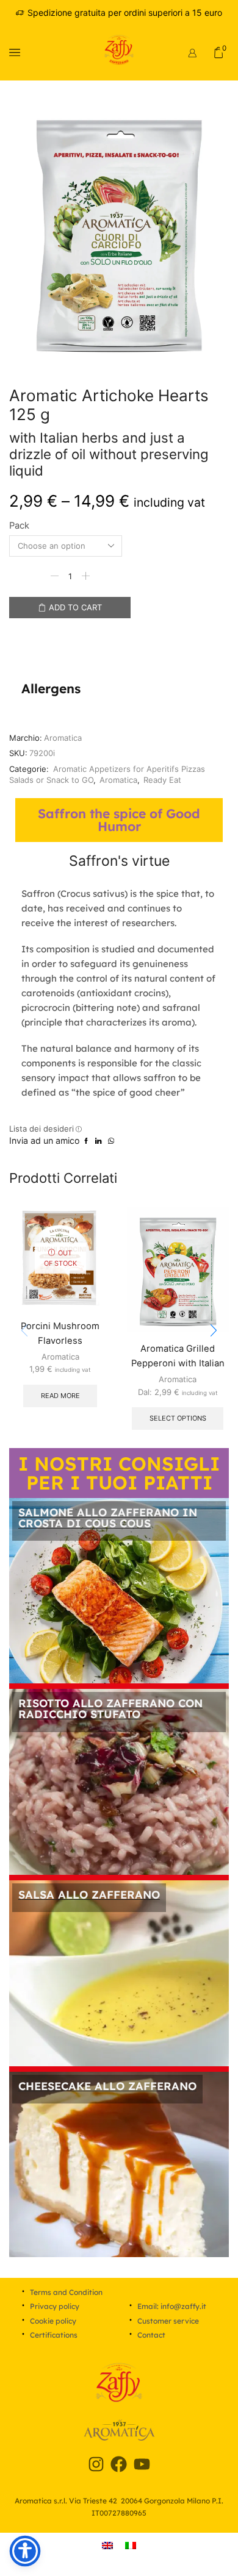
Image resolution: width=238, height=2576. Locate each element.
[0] (228, 52)
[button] (214, 1330)
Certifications (54, 2335)
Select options (178, 1418)
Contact (151, 2335)
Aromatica (63, 738)
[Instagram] (96, 2464)
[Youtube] (142, 2464)
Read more (60, 1396)
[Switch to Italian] (131, 2545)
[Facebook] (119, 2464)
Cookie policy (53, 2321)
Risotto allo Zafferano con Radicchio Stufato (110, 1709)
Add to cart (75, 607)
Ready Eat (162, 780)
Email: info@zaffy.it (172, 2306)
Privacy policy (55, 2306)
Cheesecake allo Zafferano (107, 2086)
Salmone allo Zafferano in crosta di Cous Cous (108, 1518)
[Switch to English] (107, 2545)
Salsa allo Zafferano (89, 1895)
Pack (19, 526)
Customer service (168, 2321)
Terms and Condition (66, 2292)
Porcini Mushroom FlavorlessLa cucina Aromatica (60, 1341)
